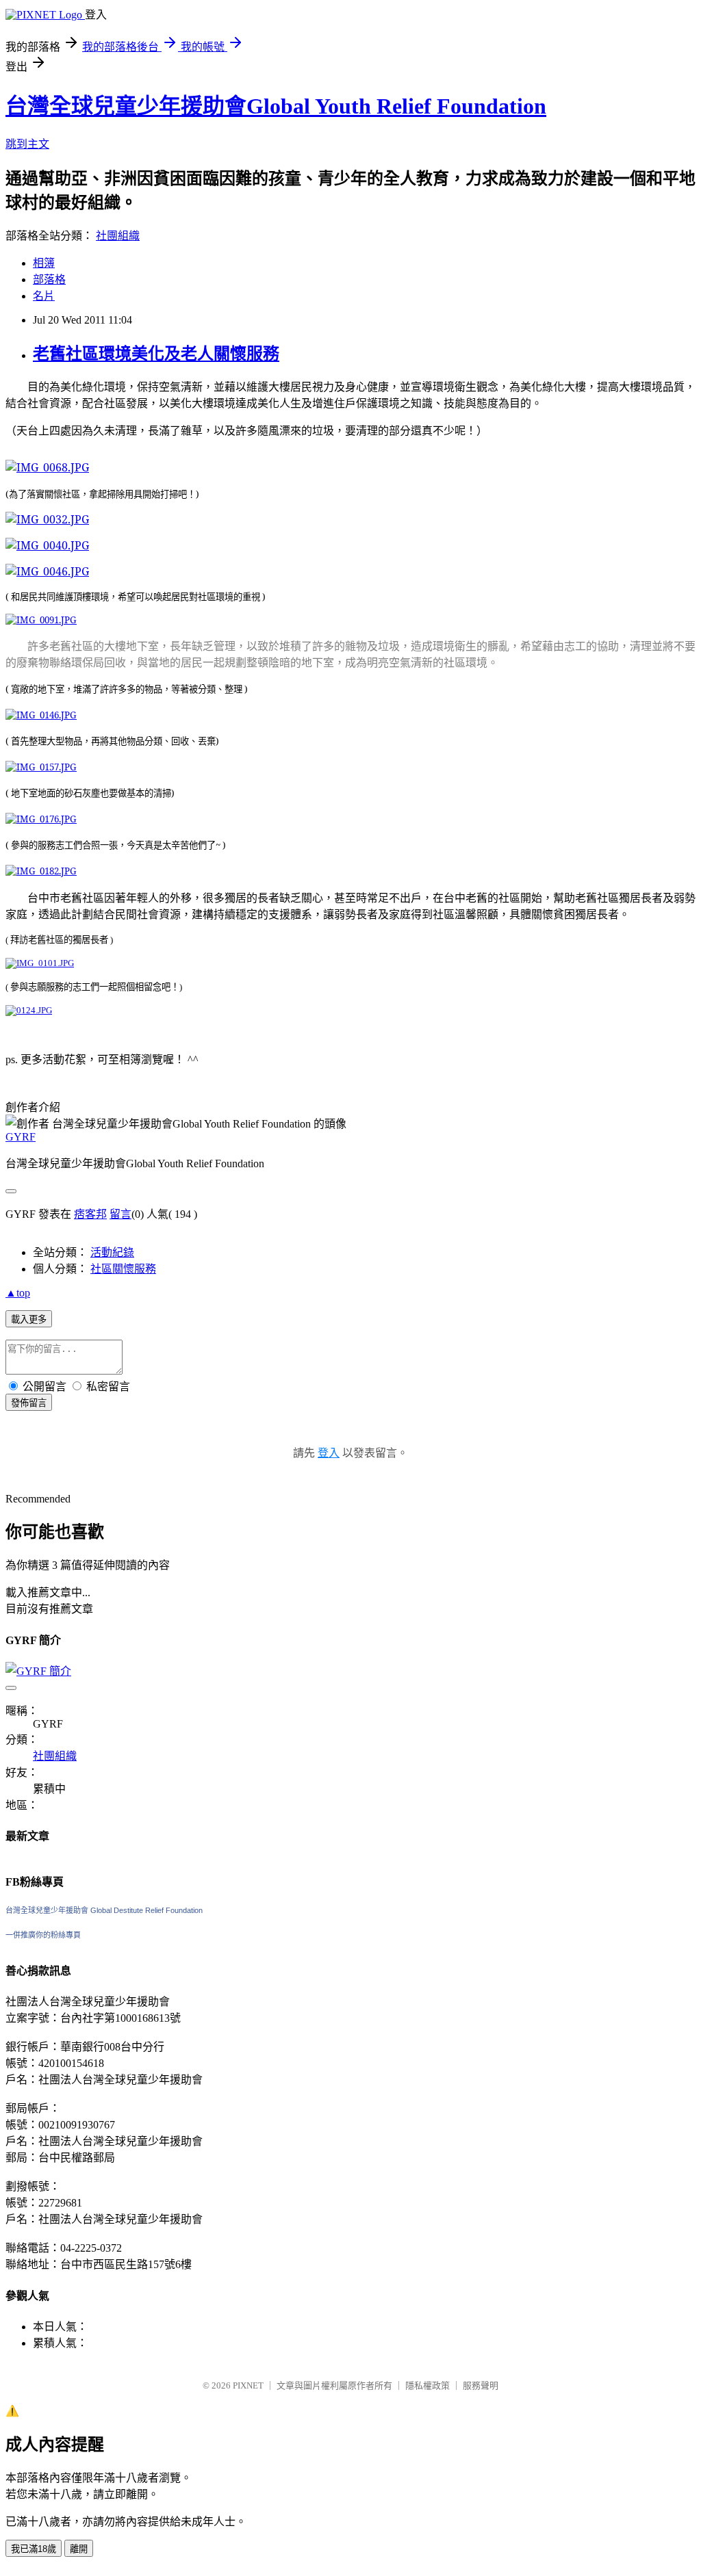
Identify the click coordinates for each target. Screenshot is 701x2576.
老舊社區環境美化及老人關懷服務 (156, 354)
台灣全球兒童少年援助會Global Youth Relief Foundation (276, 106)
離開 (79, 2549)
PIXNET (248, 2385)
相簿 (44, 263)
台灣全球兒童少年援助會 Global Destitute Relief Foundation (104, 1910)
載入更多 (29, 1319)
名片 (44, 296)
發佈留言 (29, 1403)
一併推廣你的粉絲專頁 (43, 1935)
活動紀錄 (112, 1252)
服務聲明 (481, 2385)
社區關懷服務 (123, 1269)
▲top (18, 1293)
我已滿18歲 (34, 2549)
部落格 (49, 279)
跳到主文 (27, 144)
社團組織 (118, 236)
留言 (120, 1214)
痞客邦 (90, 1214)
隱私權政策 (428, 2385)
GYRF (21, 1137)
